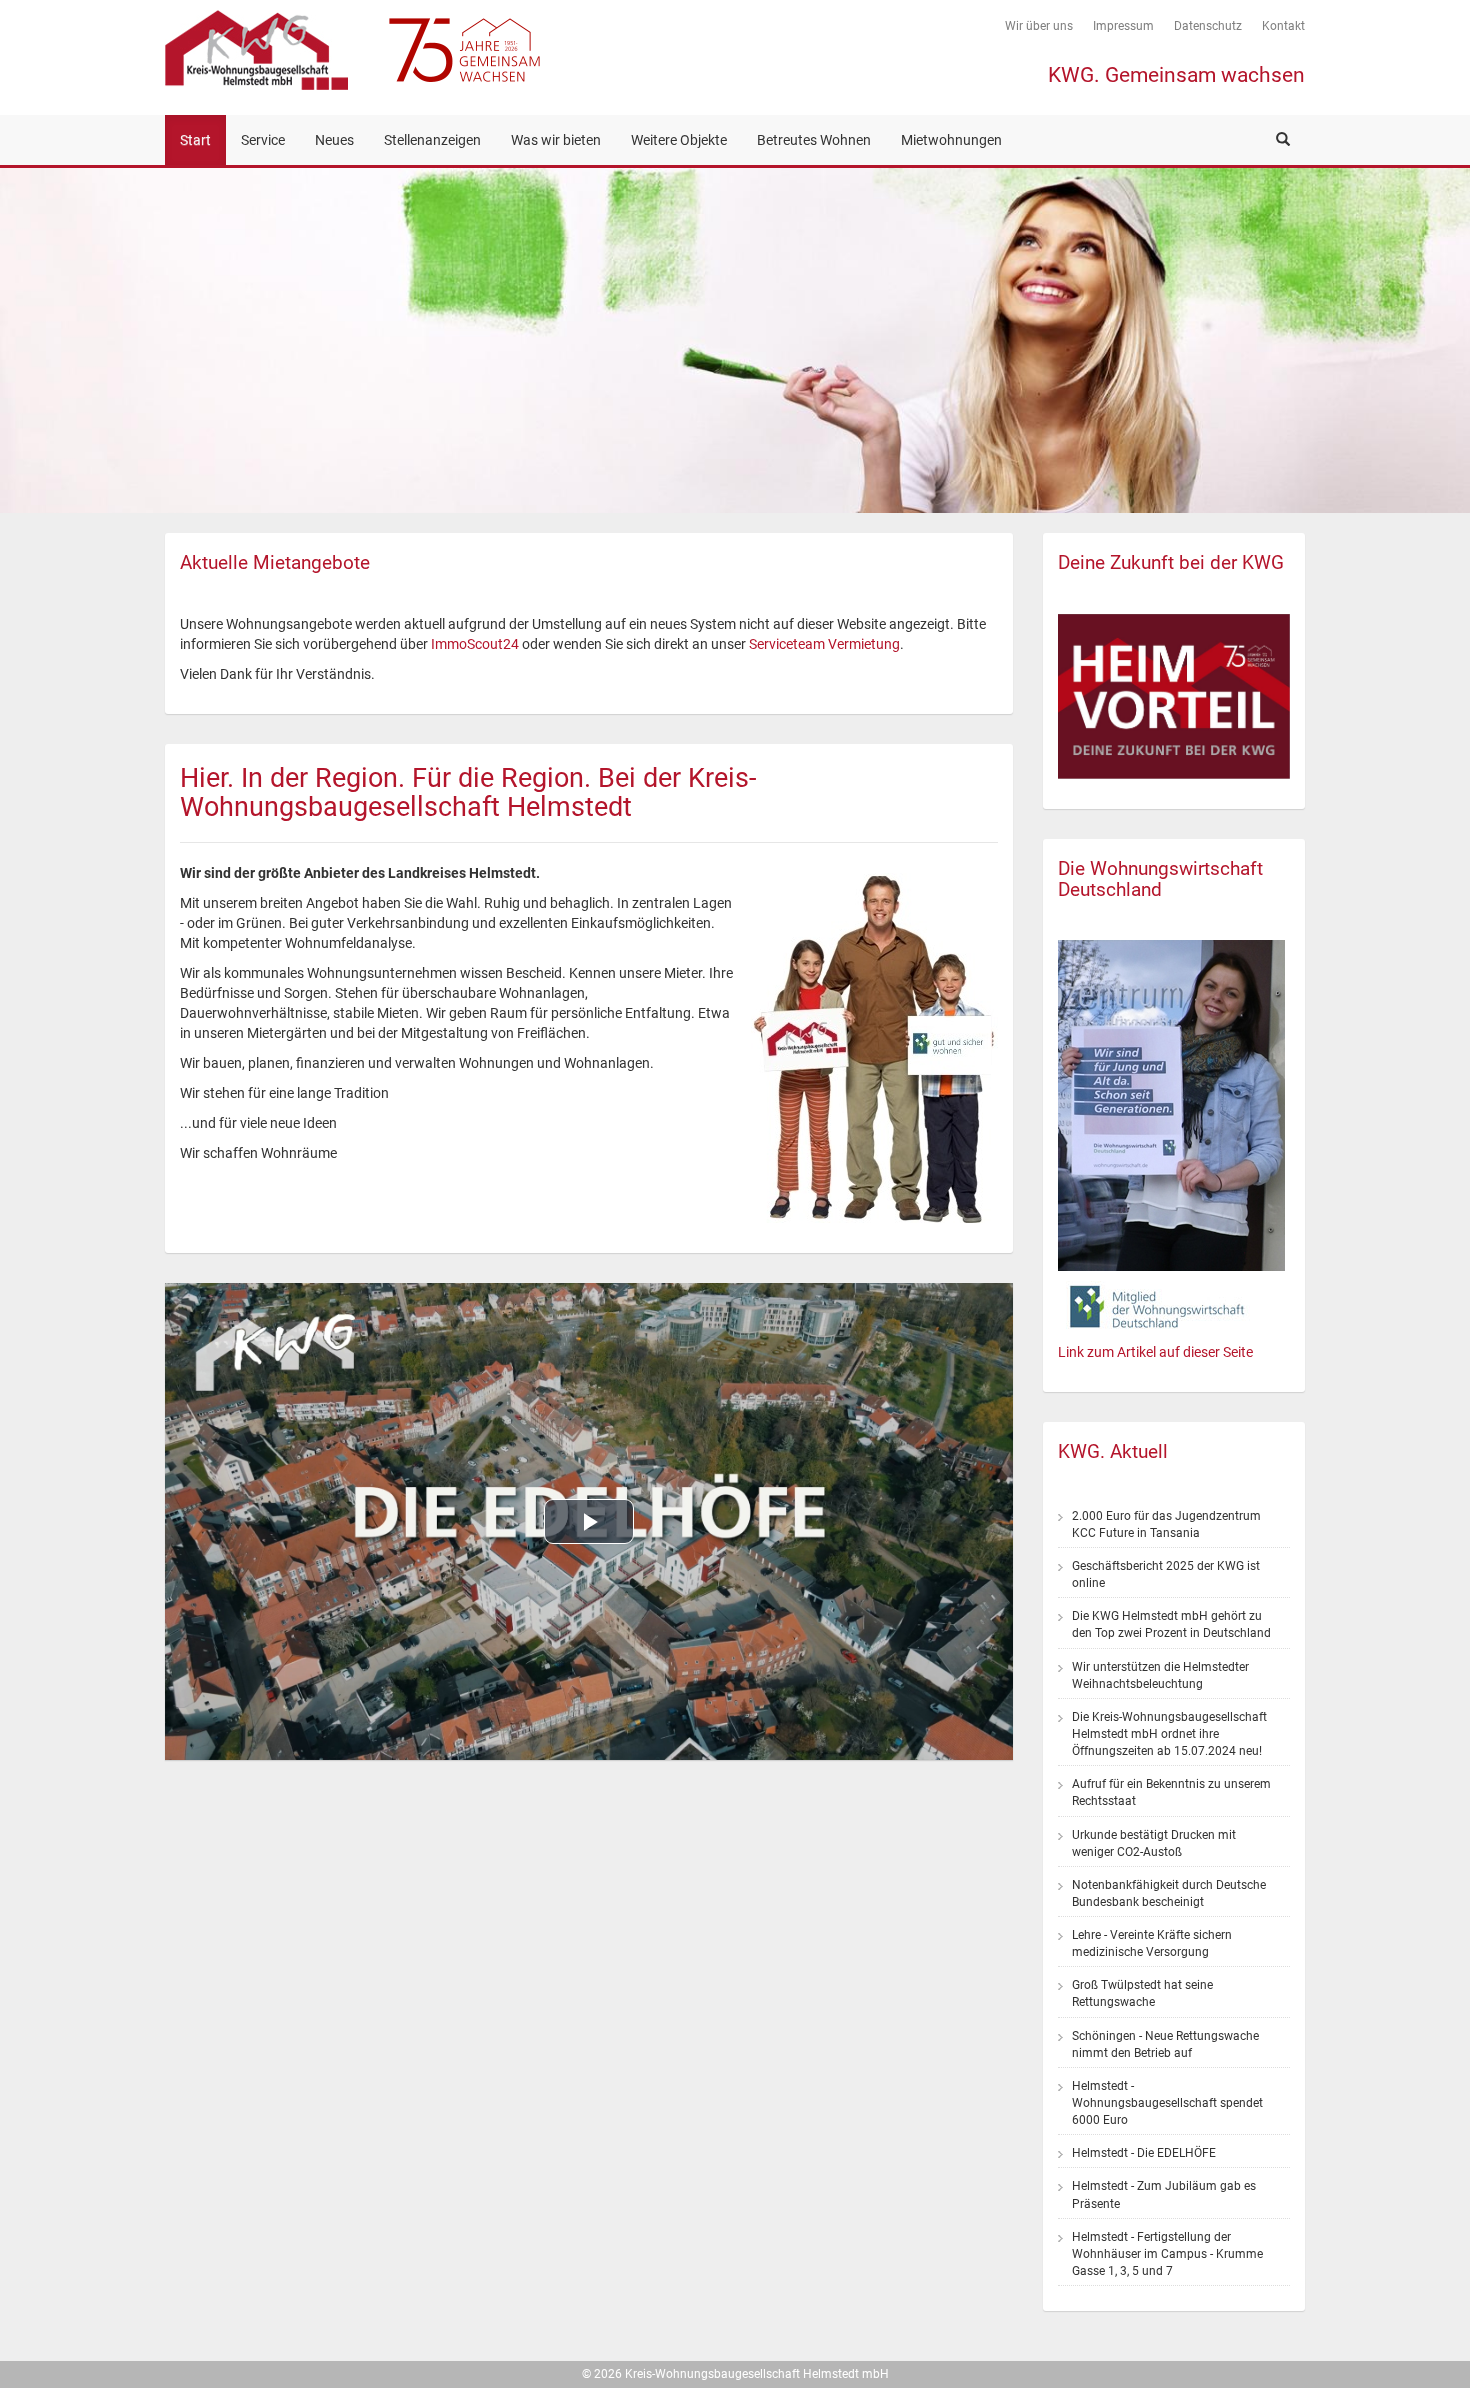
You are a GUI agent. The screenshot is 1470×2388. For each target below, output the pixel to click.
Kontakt (1283, 26)
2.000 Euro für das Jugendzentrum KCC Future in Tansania (1166, 1524)
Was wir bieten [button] (556, 140)
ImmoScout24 (475, 644)
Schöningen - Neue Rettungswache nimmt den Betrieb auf (1165, 2044)
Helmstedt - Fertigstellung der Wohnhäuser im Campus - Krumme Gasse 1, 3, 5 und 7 (1167, 2254)
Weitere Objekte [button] (679, 140)
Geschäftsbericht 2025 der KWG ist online (1166, 1574)
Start (195, 140)
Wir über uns (1039, 26)
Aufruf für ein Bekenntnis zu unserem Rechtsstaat (1171, 1792)
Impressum (1123, 26)
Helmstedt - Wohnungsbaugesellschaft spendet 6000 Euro (1167, 2103)
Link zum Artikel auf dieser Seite (1155, 1352)
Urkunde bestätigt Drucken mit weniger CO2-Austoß (1154, 1843)
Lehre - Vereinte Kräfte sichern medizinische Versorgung (1152, 1943)
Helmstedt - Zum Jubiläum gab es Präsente (1164, 2194)
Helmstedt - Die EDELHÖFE (1144, 2153)
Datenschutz (1208, 26)
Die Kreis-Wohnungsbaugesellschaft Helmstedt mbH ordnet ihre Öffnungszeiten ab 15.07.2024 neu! (1169, 1734)
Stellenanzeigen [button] (432, 140)
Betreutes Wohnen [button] (814, 140)
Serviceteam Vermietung (824, 644)
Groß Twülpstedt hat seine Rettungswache (1142, 1993)
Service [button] (263, 140)
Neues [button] (334, 140)
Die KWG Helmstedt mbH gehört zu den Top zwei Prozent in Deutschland (1171, 1624)
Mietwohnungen (951, 140)
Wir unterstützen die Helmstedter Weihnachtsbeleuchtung (1160, 1675)
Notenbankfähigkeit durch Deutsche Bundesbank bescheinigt (1169, 1893)
